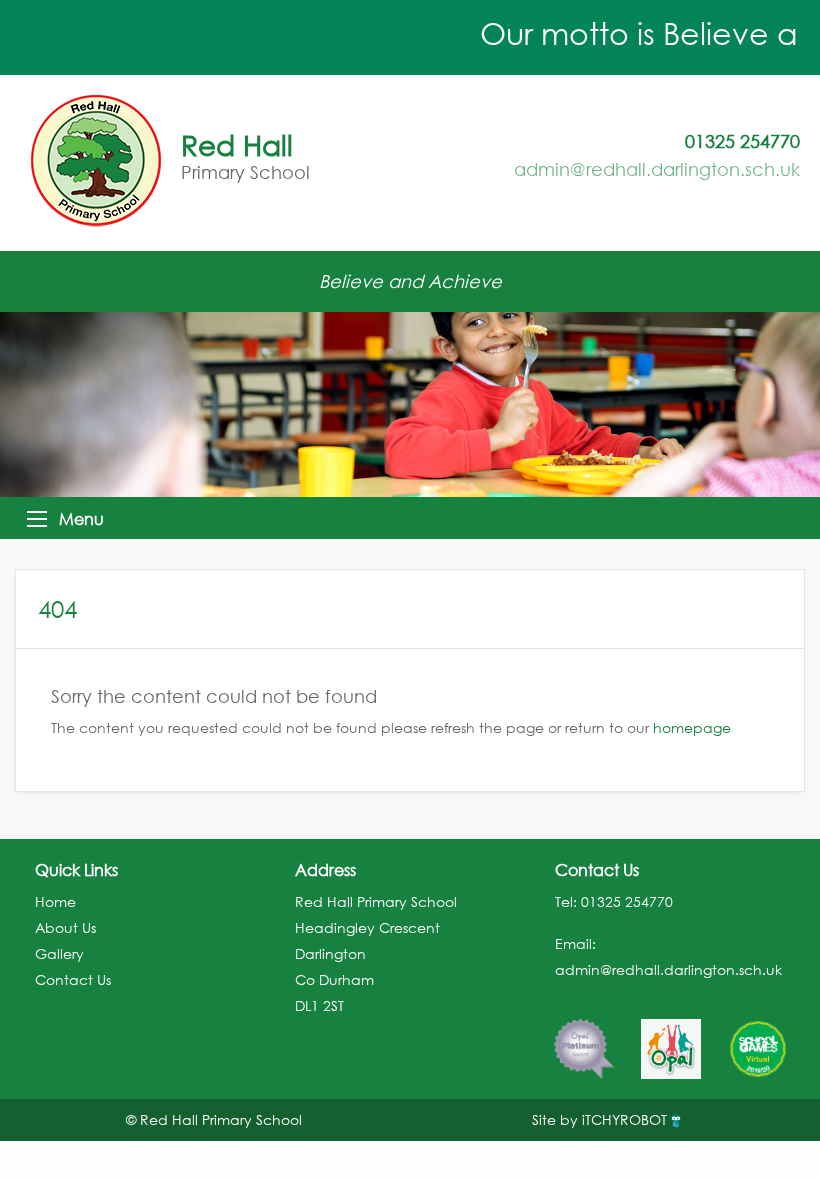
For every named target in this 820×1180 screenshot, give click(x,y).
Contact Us (73, 979)
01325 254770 (627, 901)
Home (55, 901)
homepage (692, 727)
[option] (583, 1039)
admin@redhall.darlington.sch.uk (657, 169)
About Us (65, 927)
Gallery (59, 953)
